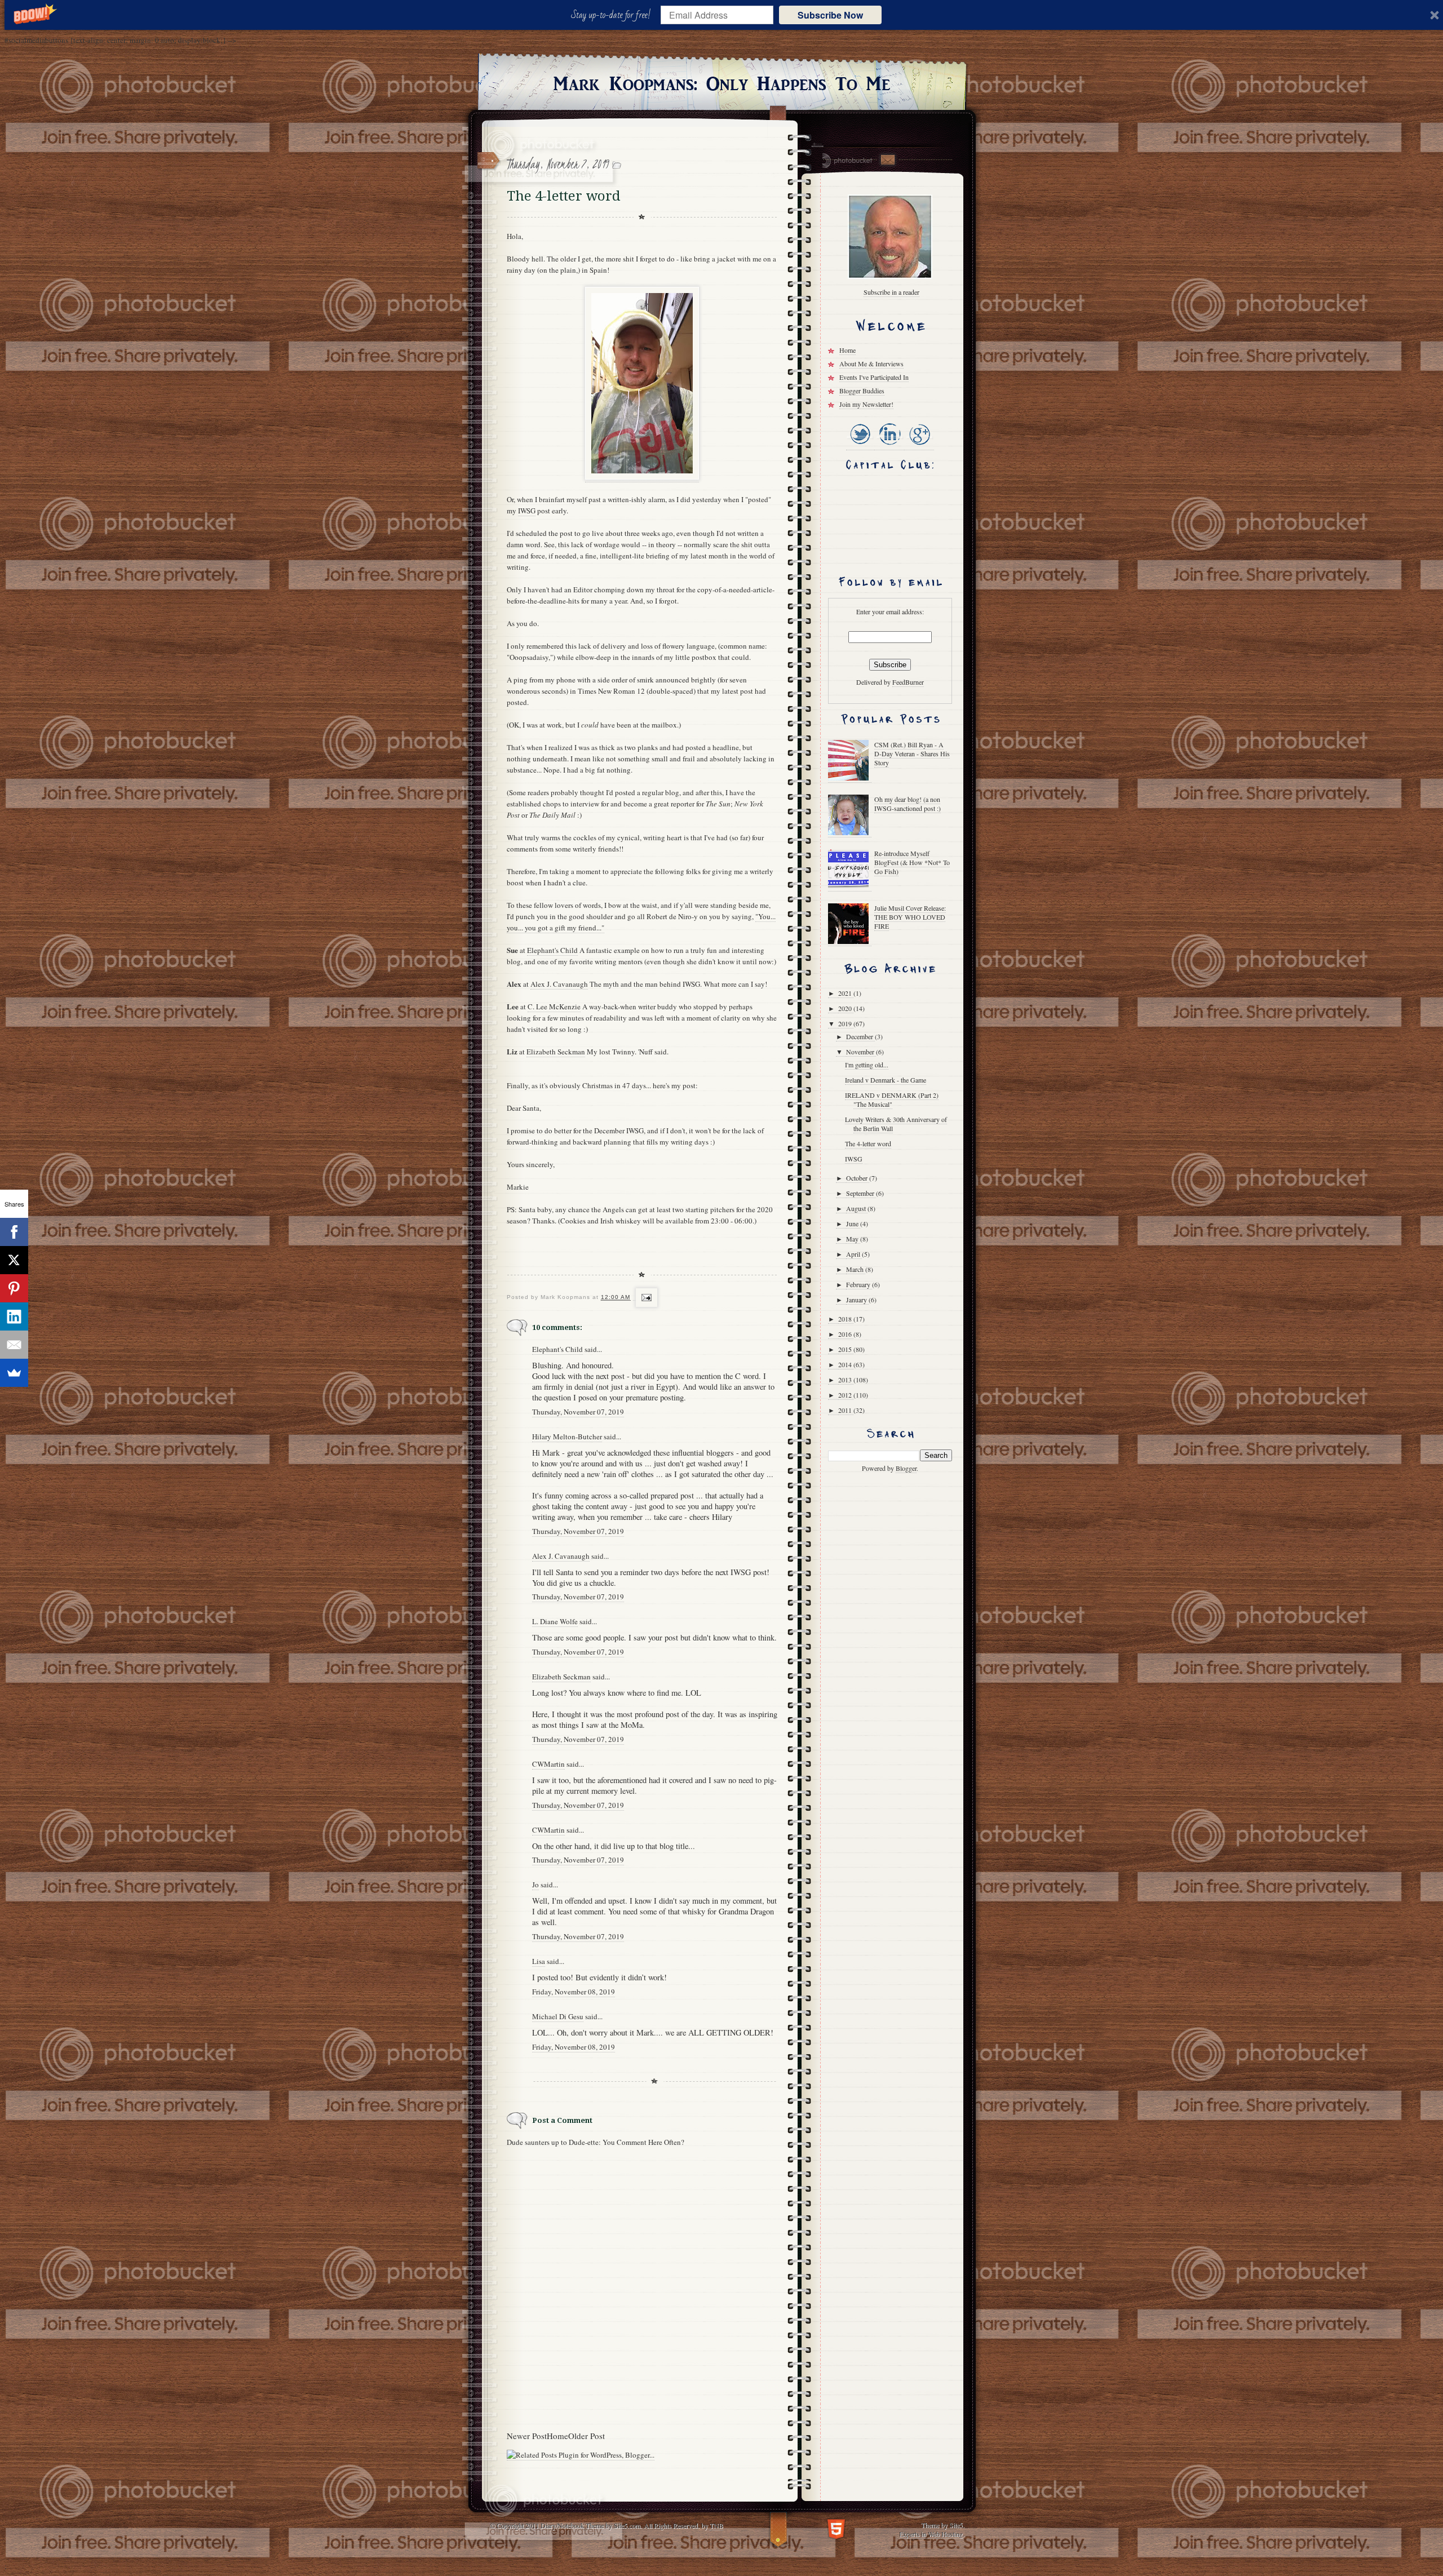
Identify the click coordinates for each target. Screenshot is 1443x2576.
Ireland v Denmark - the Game (886, 1080)
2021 (846, 993)
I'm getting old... (867, 1065)
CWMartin (548, 1764)
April (854, 1254)
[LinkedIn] (889, 445)
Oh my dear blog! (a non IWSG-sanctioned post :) (908, 804)
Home (557, 2436)
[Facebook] (14, 1232)
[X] (14, 1260)
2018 (846, 1319)
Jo (535, 1885)
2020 (846, 1008)
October (858, 1178)
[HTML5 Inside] (836, 2528)
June (853, 1223)
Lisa (539, 1961)
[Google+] (919, 445)
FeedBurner (908, 682)
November (861, 1052)
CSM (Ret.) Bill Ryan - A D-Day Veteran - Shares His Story (912, 753)
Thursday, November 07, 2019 (578, 1412)
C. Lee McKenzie (554, 1007)
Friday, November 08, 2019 (574, 1992)
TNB (716, 2525)
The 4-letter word (868, 1143)
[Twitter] (860, 445)
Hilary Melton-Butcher (567, 1436)
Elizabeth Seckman (556, 1052)
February (859, 1284)
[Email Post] (645, 1297)
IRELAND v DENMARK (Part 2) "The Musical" (892, 1099)
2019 (846, 1023)
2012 (846, 1395)
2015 (846, 1349)
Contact (887, 160)
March (856, 1269)
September (861, 1193)
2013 (846, 1380)
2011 (846, 1410)
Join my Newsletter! (866, 404)
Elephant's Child (552, 950)
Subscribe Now (830, 15)
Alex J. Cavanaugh (559, 984)
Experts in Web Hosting (931, 2534)
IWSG (527, 511)
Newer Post (527, 2436)
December (860, 1036)
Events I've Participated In (874, 377)
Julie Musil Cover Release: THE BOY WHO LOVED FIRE (910, 917)
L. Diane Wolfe (555, 1621)
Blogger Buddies (862, 391)
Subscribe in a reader (891, 292)
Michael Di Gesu (558, 2016)
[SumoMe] (14, 1373)
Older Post (587, 2436)
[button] (613, 15)
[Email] (14, 1345)
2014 (846, 1364)
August (857, 1208)
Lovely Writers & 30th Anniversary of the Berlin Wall (896, 1124)
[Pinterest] (14, 1288)
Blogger (906, 1468)
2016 (846, 1334)
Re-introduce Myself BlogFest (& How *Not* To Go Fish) (912, 862)
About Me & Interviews (871, 363)
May (853, 1239)
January (857, 1300)
